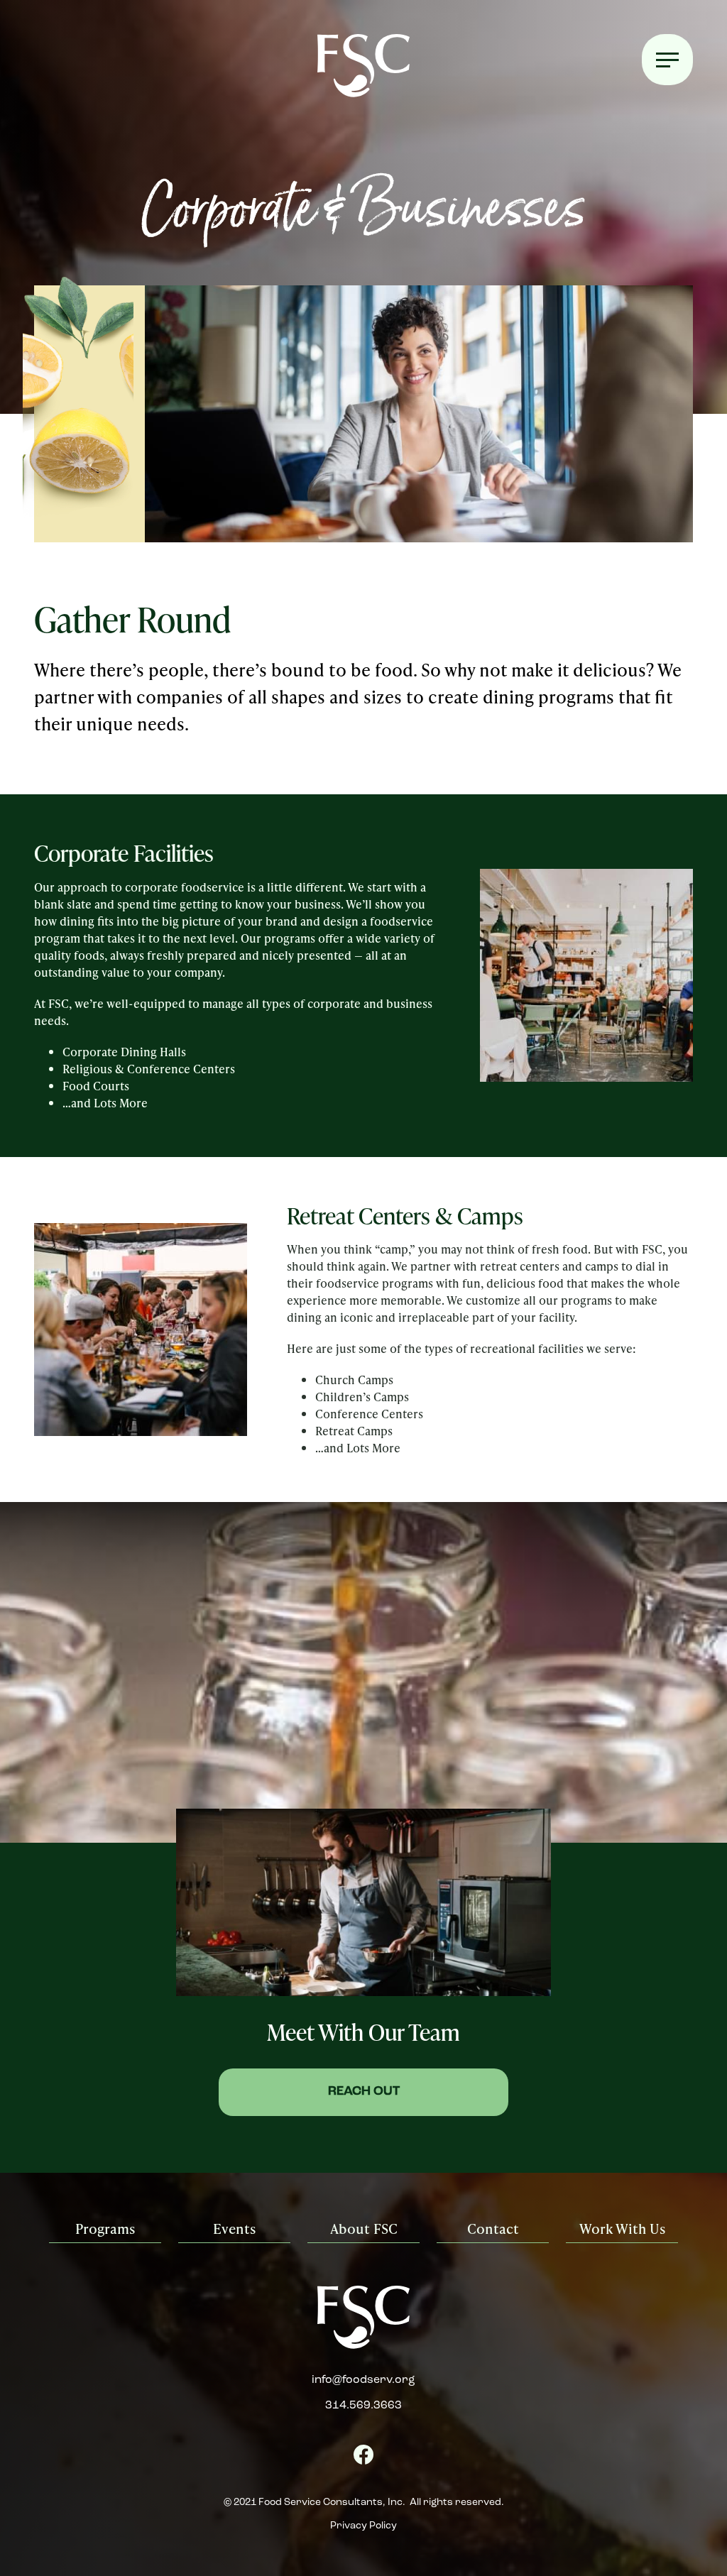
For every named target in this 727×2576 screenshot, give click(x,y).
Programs (105, 2229)
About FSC (364, 2229)
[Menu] (667, 60)
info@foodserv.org (363, 2380)
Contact (493, 2229)
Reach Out (364, 2092)
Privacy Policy (363, 2526)
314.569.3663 (363, 2406)
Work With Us (622, 2229)
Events (234, 2229)
